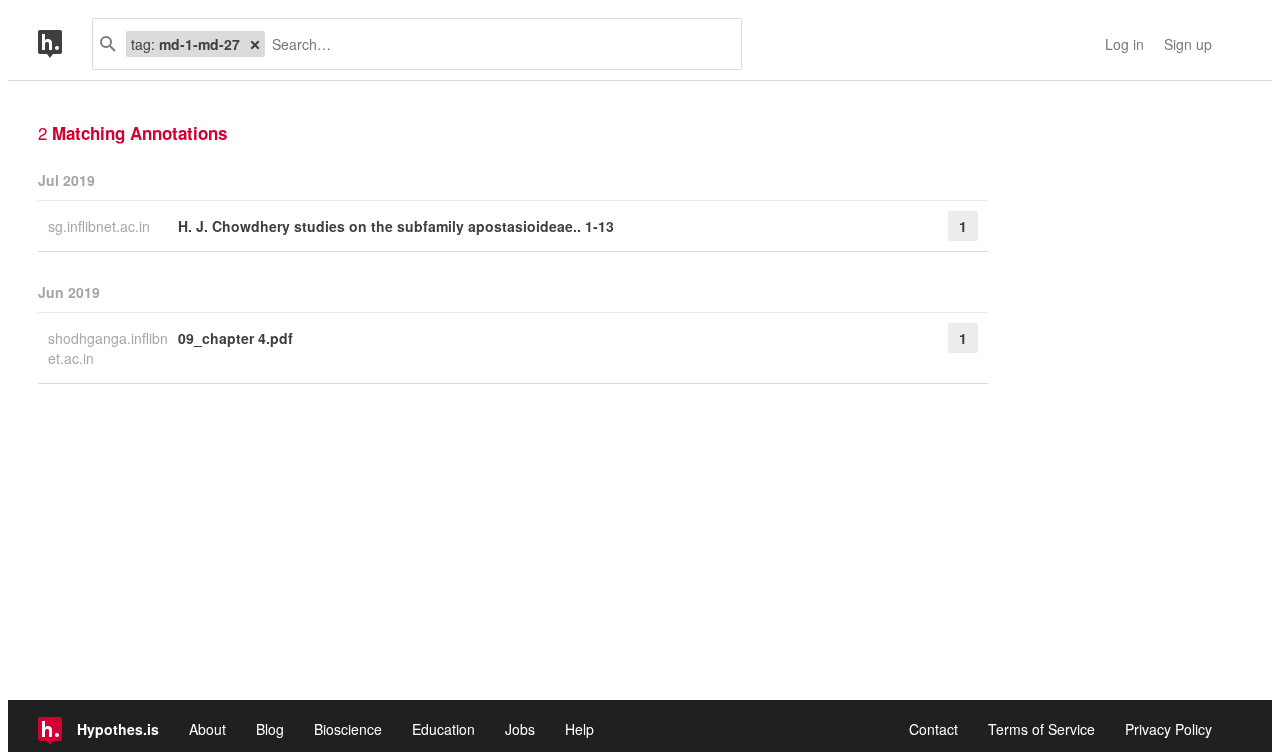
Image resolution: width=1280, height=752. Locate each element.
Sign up (1188, 44)
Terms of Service (1041, 729)
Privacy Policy (1168, 729)
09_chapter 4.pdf (235, 338)
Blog (270, 729)
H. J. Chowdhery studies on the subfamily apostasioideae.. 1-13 (396, 226)
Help (579, 729)
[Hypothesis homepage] (65, 44)
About (207, 729)
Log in (1124, 44)
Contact (933, 729)
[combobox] (495, 44)
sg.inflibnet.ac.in (101, 226)
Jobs (520, 729)
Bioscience (348, 729)
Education (443, 729)
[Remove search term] (255, 44)
